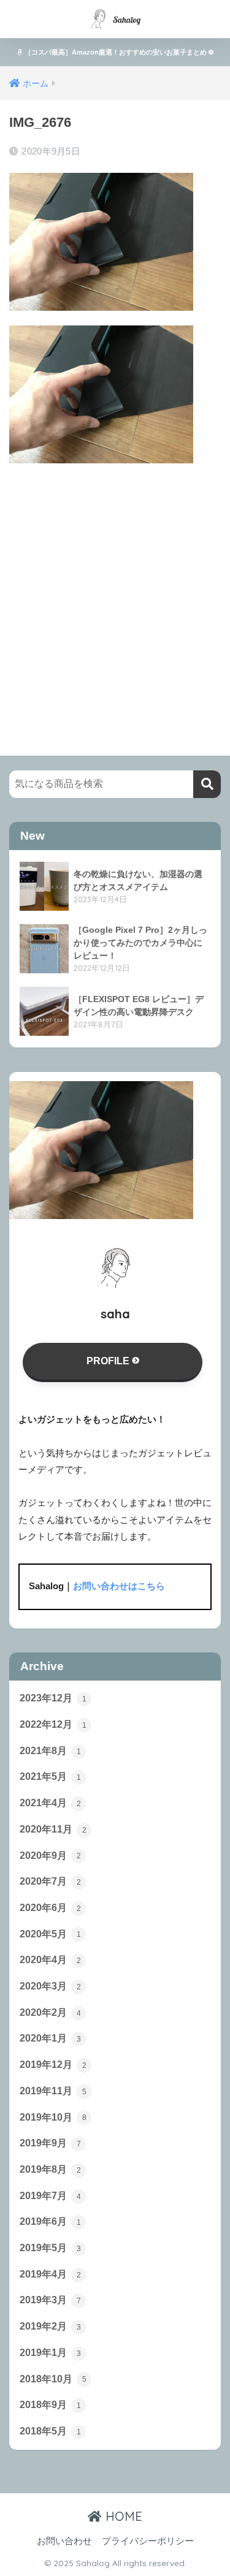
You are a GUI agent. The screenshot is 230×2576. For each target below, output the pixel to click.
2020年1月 (50, 2038)
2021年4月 (50, 1803)
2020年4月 (50, 1960)
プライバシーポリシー (148, 2541)
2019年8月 (50, 2169)
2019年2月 (50, 2326)
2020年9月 (50, 1856)
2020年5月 (50, 1934)
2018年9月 (50, 2405)
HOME (122, 2516)
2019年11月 (53, 2091)
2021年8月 (50, 1751)
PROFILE (109, 1361)
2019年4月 (50, 2274)
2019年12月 (53, 2065)
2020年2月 (50, 2012)
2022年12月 (53, 1724)
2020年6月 (50, 1908)
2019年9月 (50, 2143)
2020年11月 (53, 1829)
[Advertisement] (115, 598)
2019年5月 (50, 2248)
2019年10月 (53, 2117)
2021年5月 (50, 1776)
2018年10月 (53, 2379)
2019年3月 (50, 2300)
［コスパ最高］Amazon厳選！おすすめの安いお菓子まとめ (116, 52)
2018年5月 (50, 2431)
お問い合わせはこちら (119, 1586)
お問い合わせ (64, 2541)
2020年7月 (50, 1881)
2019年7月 (50, 2196)
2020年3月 (50, 1986)
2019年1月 (50, 2353)
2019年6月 (50, 2221)
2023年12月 (53, 1698)
